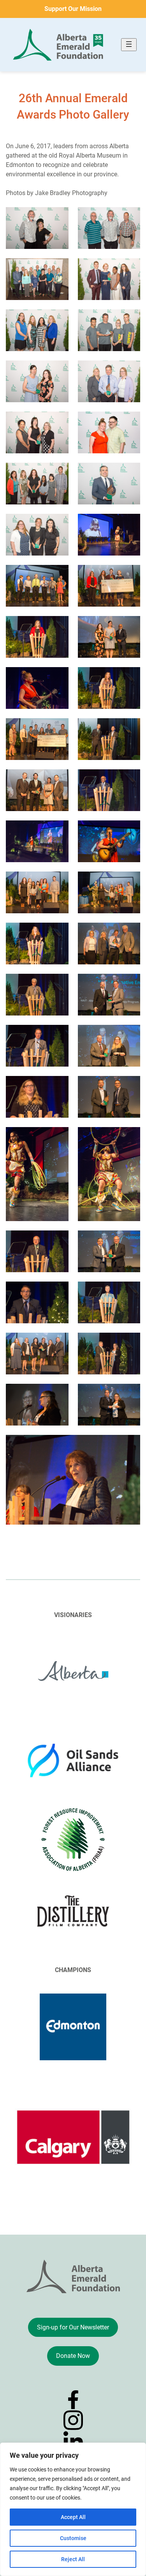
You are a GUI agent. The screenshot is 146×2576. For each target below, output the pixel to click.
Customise (73, 2538)
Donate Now (73, 2356)
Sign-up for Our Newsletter (73, 2327)
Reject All (73, 2559)
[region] (73, 2509)
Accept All (73, 2517)
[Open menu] (129, 45)
